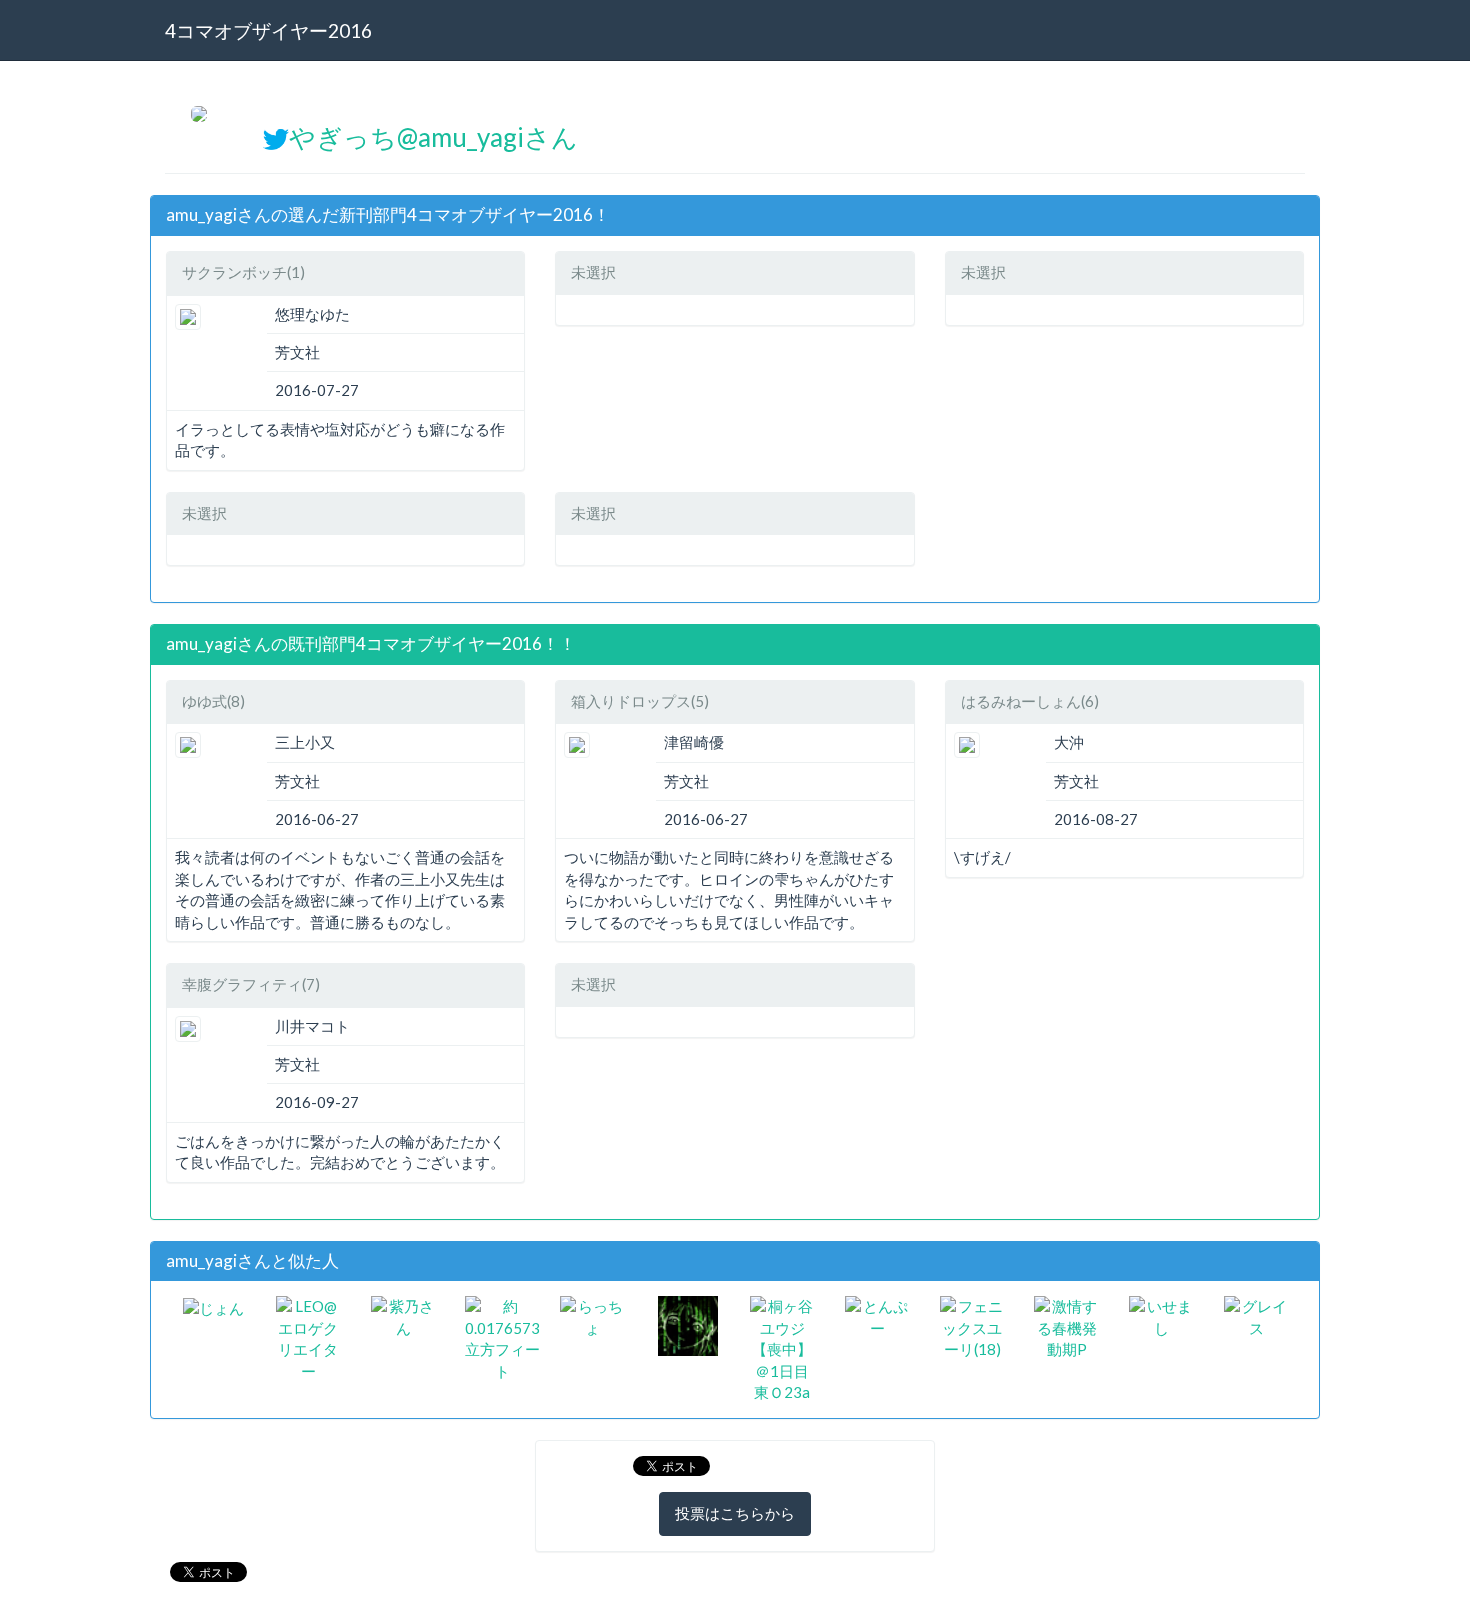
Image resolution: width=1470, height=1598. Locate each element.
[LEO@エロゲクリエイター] (308, 1337)
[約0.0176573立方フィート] (502, 1337)
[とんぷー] (877, 1316)
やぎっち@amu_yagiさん (433, 137)
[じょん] (213, 1306)
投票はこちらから (735, 1513)
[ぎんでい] (688, 1324)
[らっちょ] (592, 1316)
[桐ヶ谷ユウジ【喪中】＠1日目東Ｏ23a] (782, 1348)
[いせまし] (1161, 1316)
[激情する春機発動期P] (1066, 1326)
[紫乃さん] (403, 1316)
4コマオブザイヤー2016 (268, 30)
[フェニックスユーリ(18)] (972, 1326)
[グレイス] (1256, 1316)
